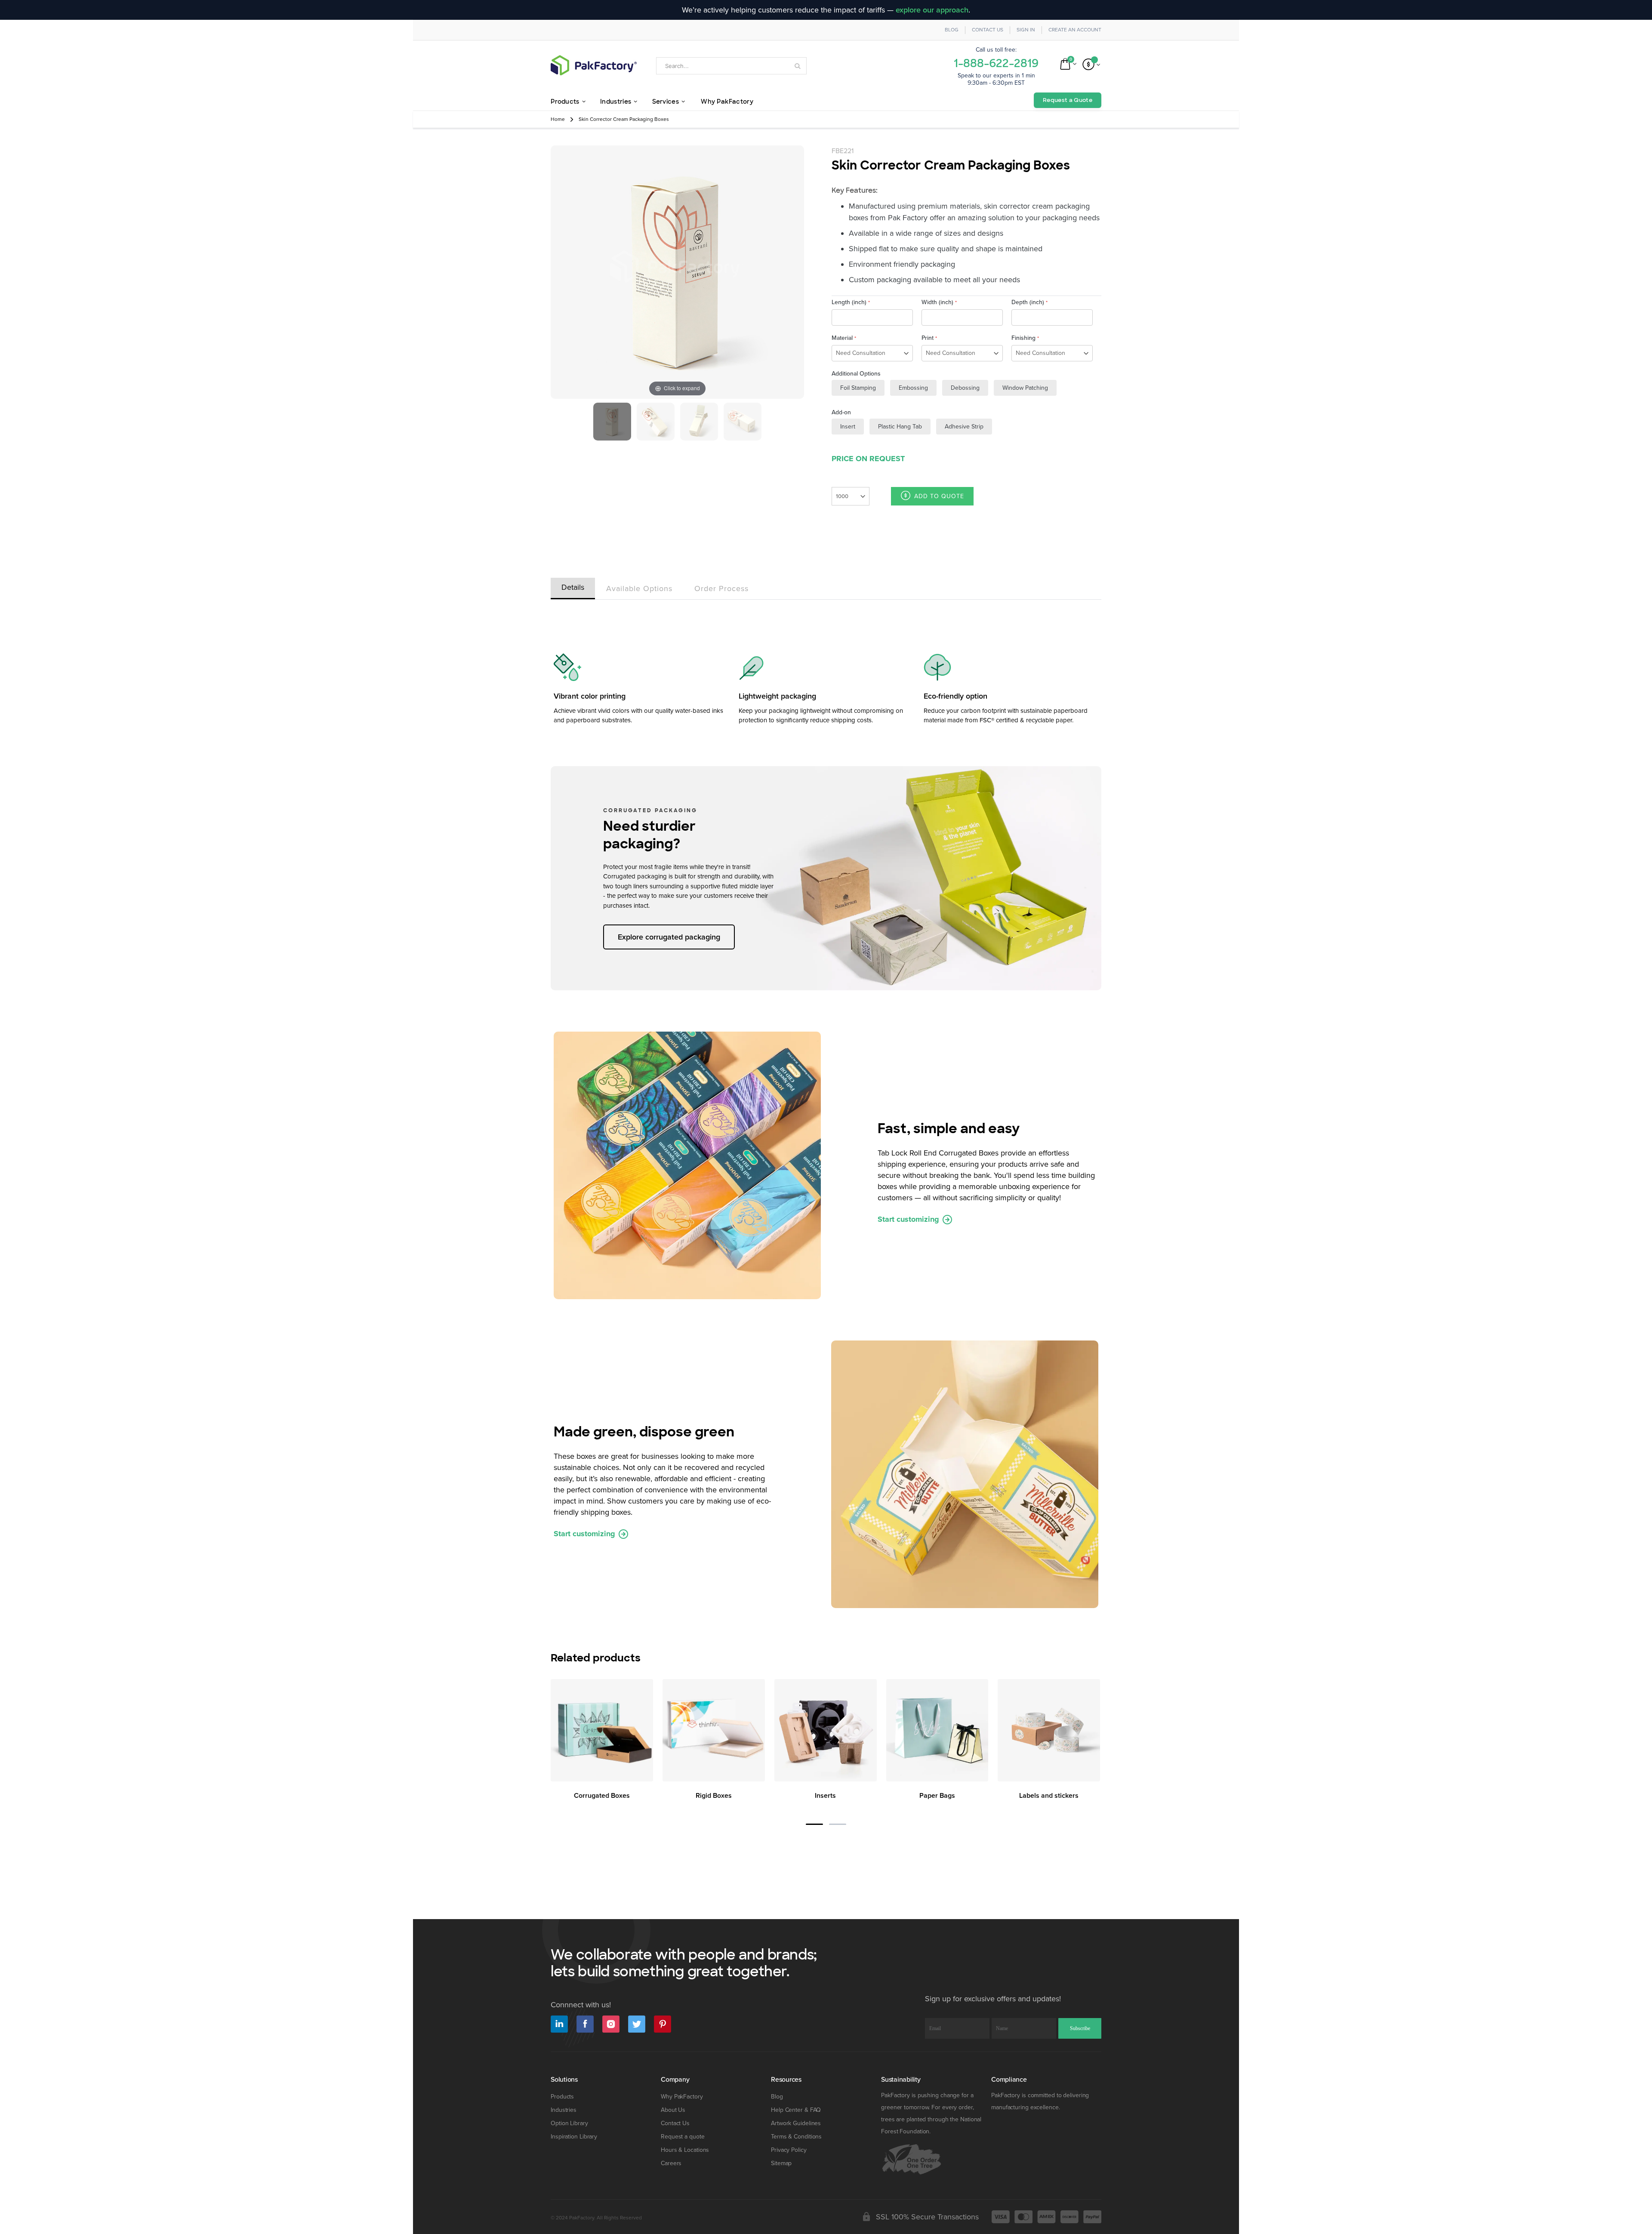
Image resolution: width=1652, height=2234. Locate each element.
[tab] (573, 587)
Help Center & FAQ (796, 2110)
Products (562, 2097)
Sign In (1026, 30)
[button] (814, 1824)
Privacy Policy (789, 2150)
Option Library (569, 2123)
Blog (952, 30)
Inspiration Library (574, 2137)
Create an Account (1075, 30)
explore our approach (932, 10)
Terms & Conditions (796, 2137)
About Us (673, 2110)
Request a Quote (1068, 100)
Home (558, 119)
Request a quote (683, 2137)
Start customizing (909, 1219)
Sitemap (781, 2163)
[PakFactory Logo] (594, 65)
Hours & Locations (685, 2150)
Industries (564, 2110)
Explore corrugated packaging (669, 937)
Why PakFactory (682, 2097)
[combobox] (731, 66)
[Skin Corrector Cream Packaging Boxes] (612, 422)
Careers (671, 2163)
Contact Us (988, 30)
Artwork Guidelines (796, 2123)
